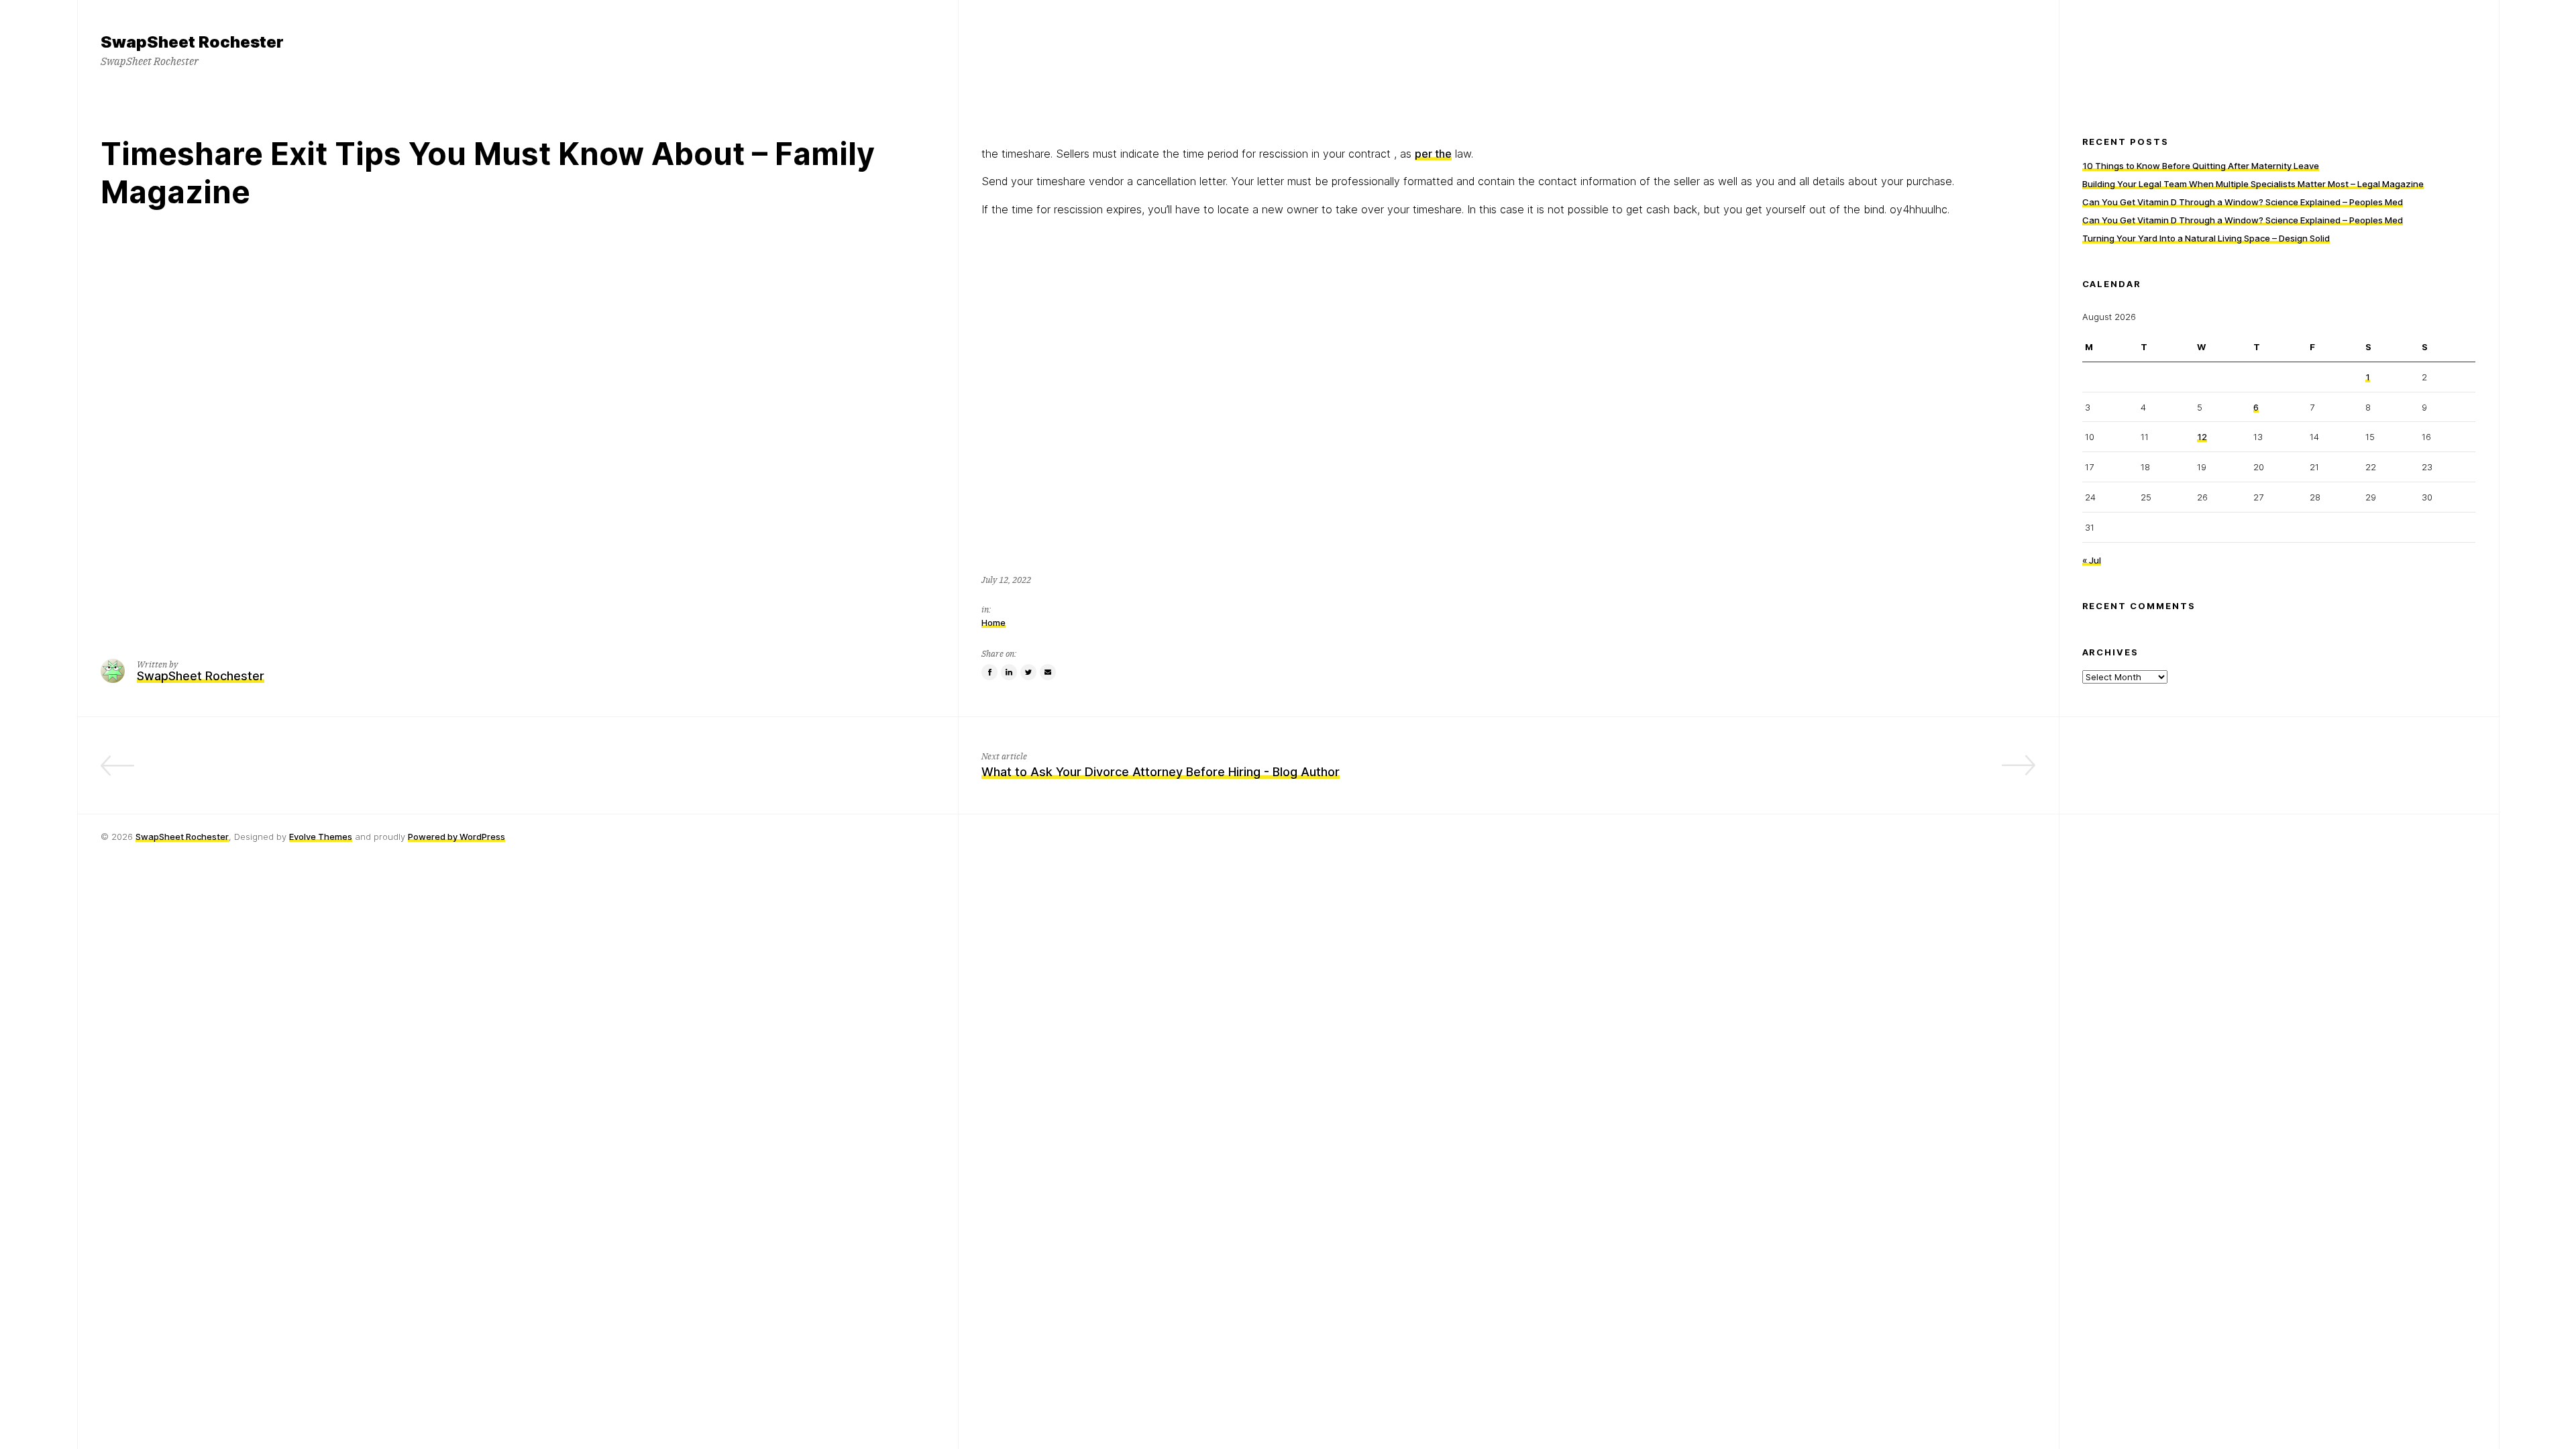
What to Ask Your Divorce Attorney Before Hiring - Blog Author (1161, 772)
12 (2202, 437)
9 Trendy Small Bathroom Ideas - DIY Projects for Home (776, 772)
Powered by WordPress (457, 837)
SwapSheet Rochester (182, 837)
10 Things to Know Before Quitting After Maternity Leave (2201, 166)
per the (1433, 154)
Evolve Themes (321, 837)
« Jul (2092, 560)
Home (994, 623)
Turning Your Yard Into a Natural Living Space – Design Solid (2206, 238)
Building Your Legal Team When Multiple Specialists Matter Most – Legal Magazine (2253, 184)
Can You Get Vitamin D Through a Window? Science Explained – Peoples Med (2243, 202)
